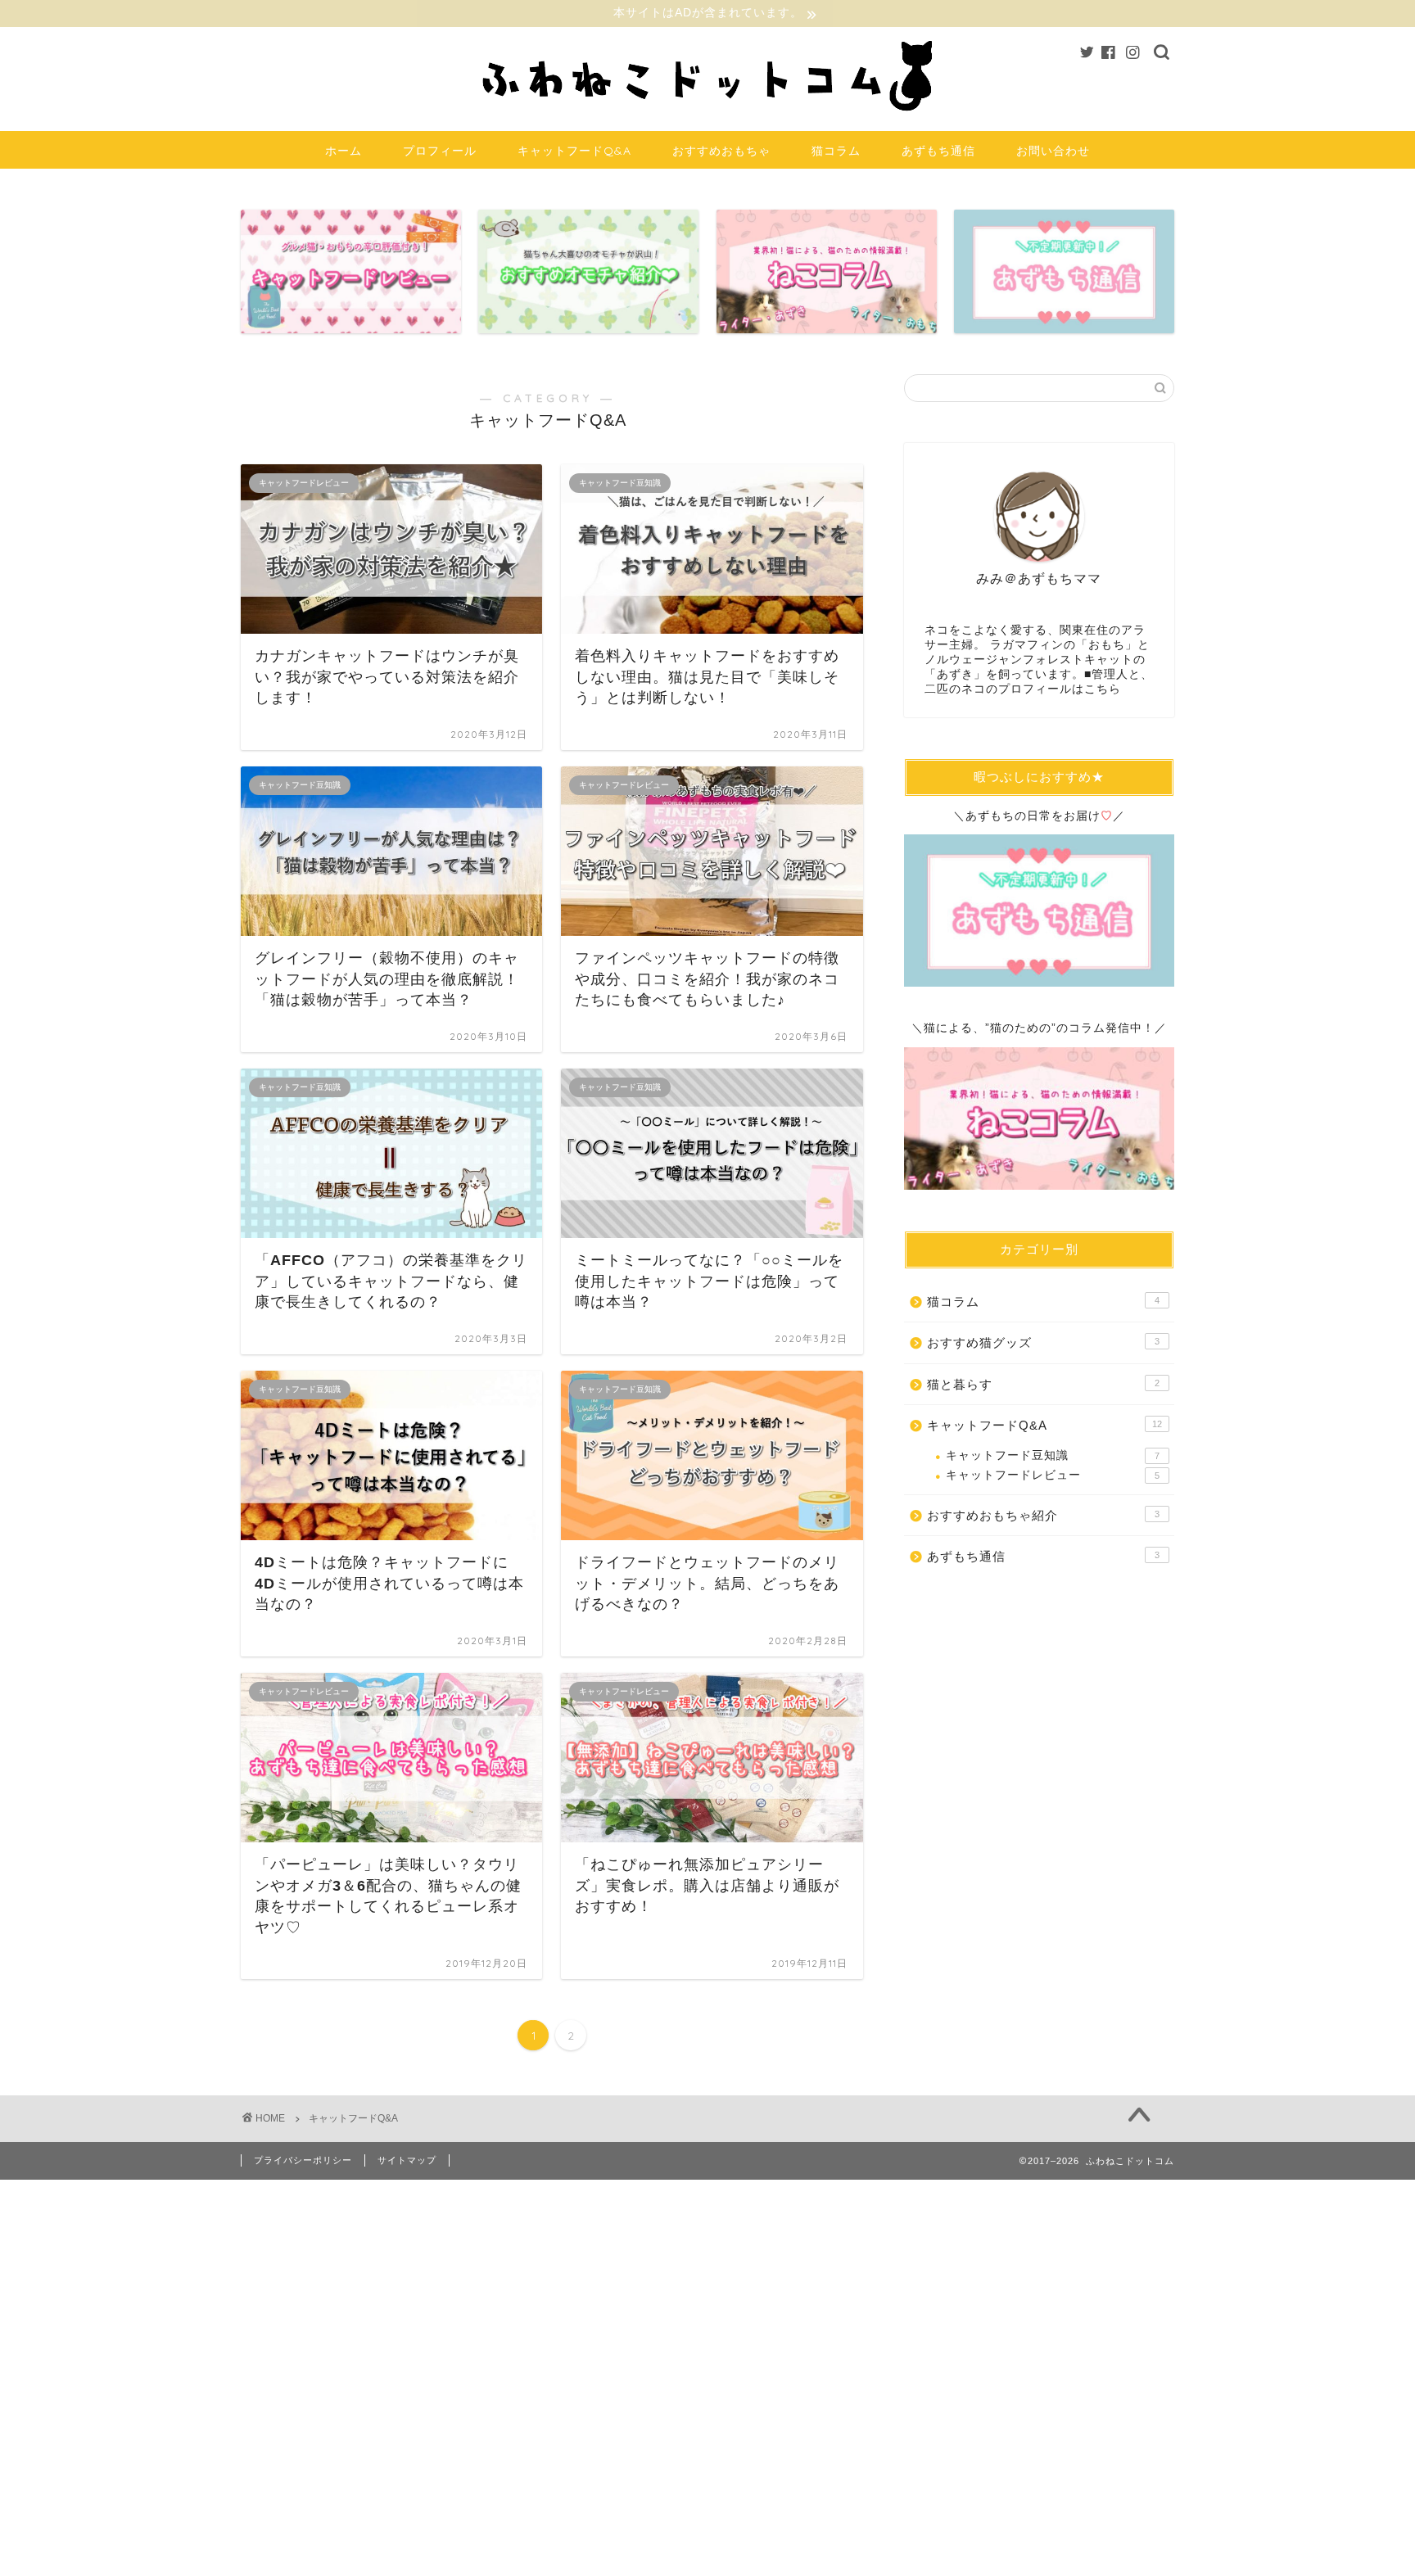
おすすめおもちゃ (721, 151)
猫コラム (836, 151)
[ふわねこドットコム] (707, 118)
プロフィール (440, 151)
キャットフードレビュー (1053, 1475)
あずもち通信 (938, 151)
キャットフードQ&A (574, 151)
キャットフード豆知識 (1053, 1455)
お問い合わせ (1053, 151)
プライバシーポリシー (303, 2160)
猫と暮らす (1043, 1384)
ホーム (344, 151)
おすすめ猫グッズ (1043, 1342)
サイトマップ (407, 2160)
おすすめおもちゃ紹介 (1043, 1515)
